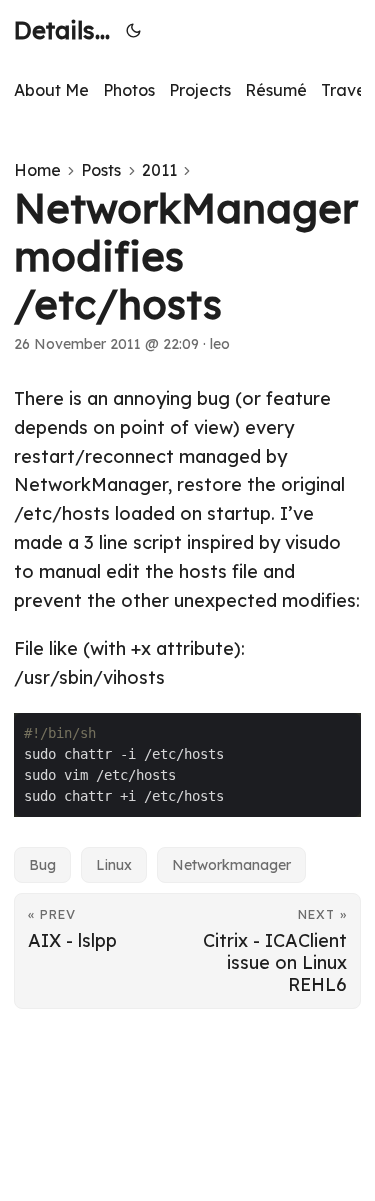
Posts (101, 170)
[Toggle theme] (134, 30)
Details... (62, 30)
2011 (159, 170)
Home (37, 170)
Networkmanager (231, 865)
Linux (114, 865)
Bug (42, 865)
